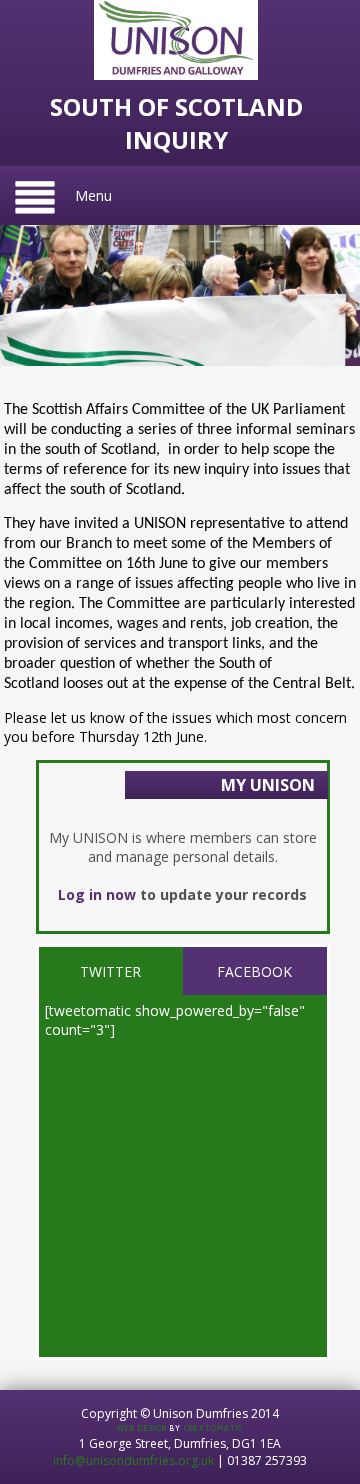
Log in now (97, 894)
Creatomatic (213, 1428)
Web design (142, 1428)
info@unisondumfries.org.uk (133, 1460)
